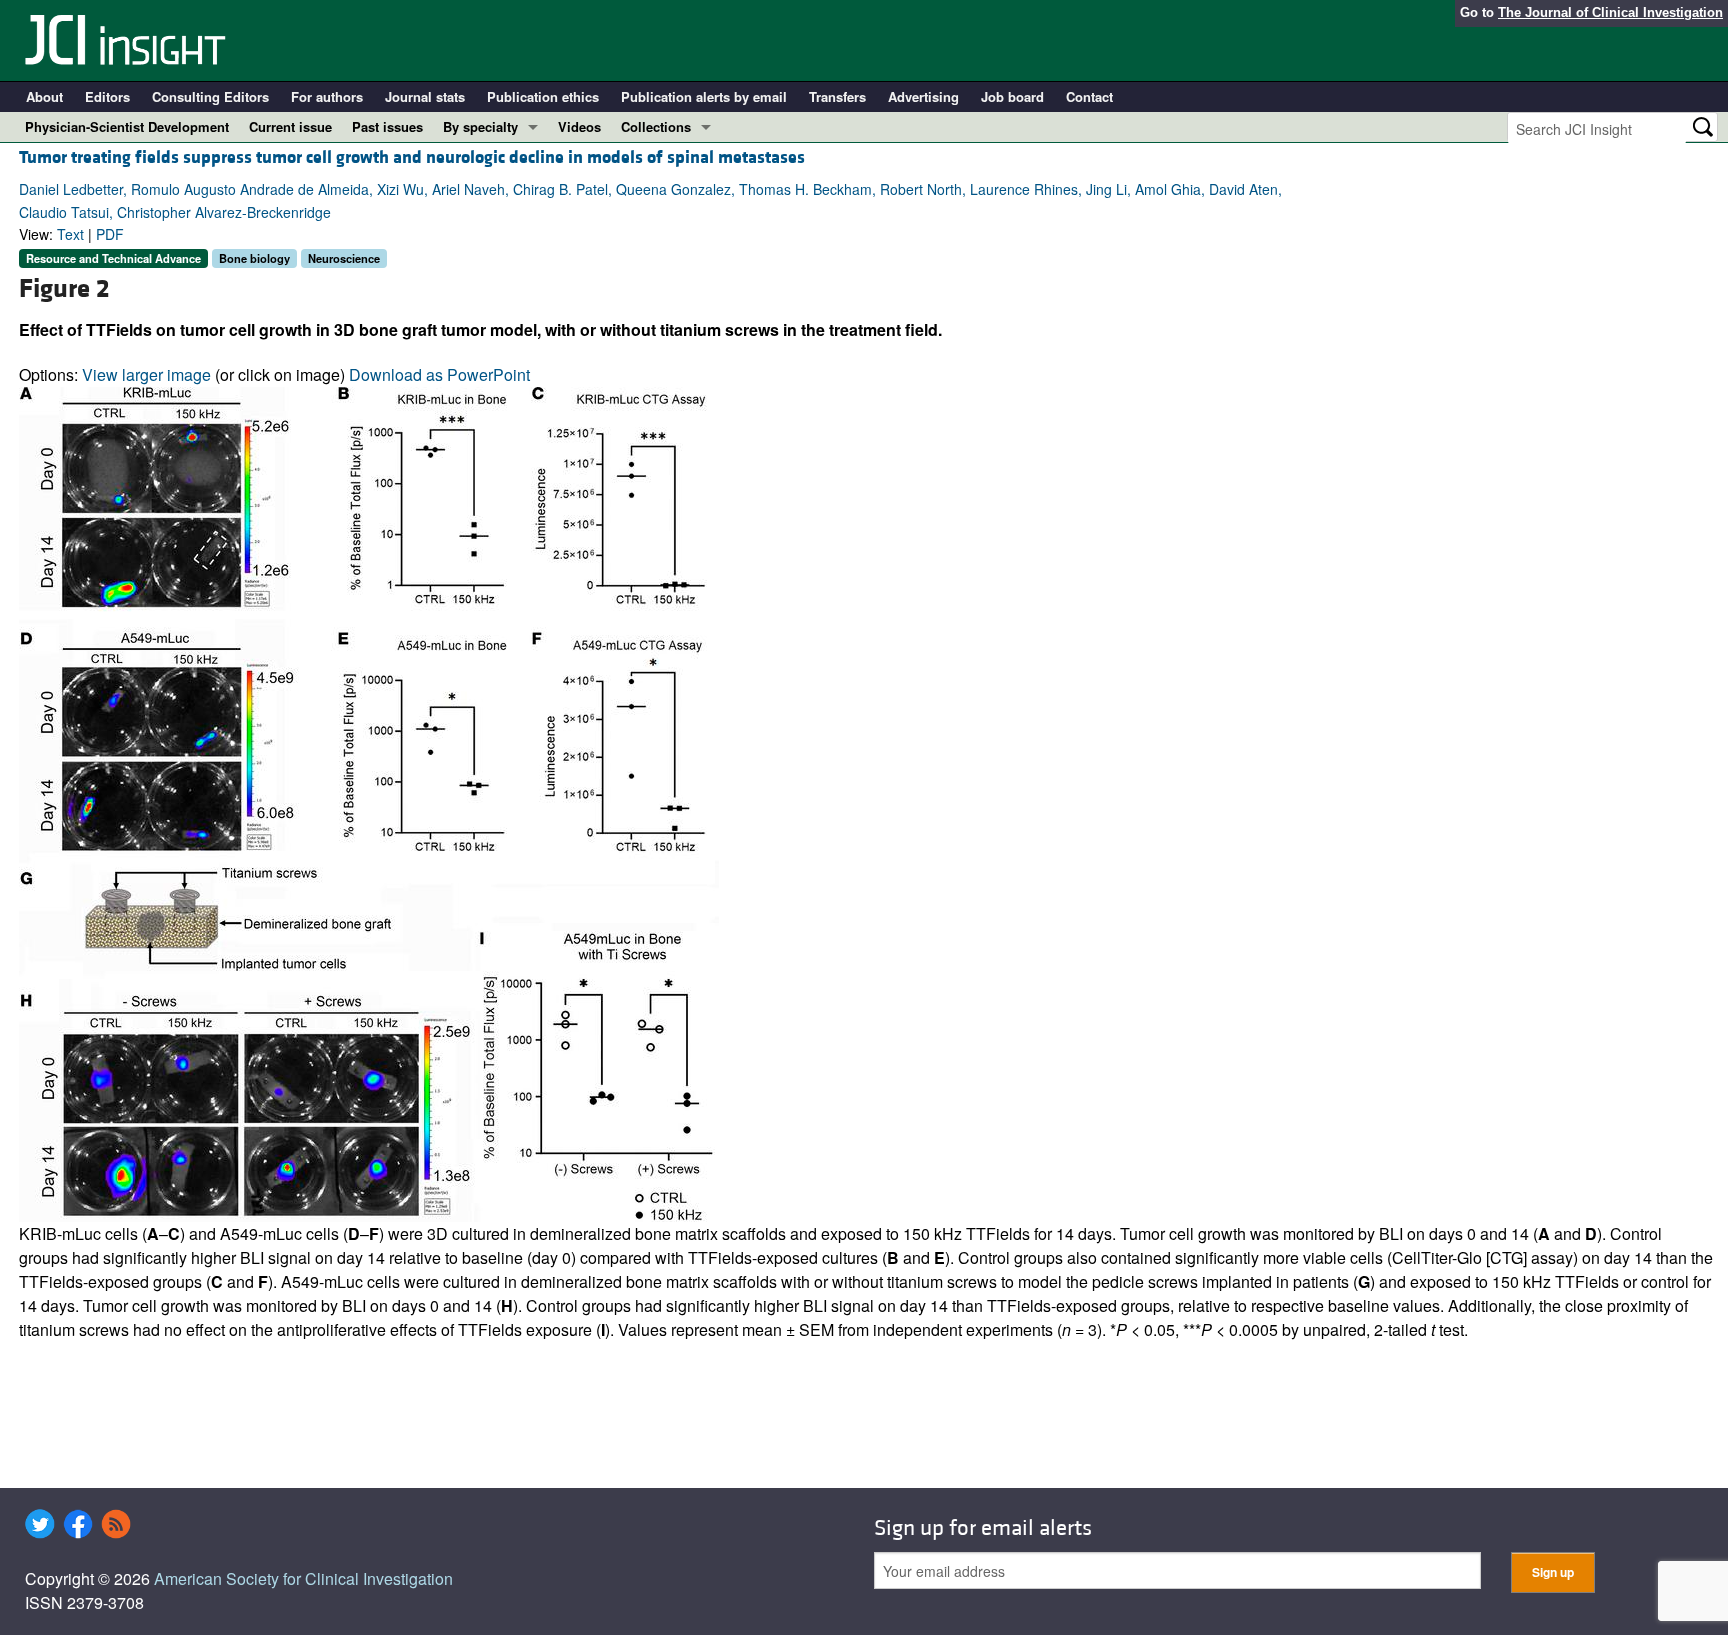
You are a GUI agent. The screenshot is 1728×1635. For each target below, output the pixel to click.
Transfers (837, 96)
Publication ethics (543, 96)
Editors (107, 96)
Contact (1089, 96)
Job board (1012, 96)
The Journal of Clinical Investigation (1610, 12)
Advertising (923, 96)
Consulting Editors (210, 96)
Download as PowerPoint (439, 374)
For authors (327, 96)
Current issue (290, 126)
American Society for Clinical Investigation (303, 1578)
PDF (110, 234)
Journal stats (425, 96)
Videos (579, 126)
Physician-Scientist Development (127, 126)
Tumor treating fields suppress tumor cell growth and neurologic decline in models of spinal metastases (412, 157)
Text (70, 234)
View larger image (146, 374)
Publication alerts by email (704, 96)
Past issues (387, 126)
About (44, 96)
